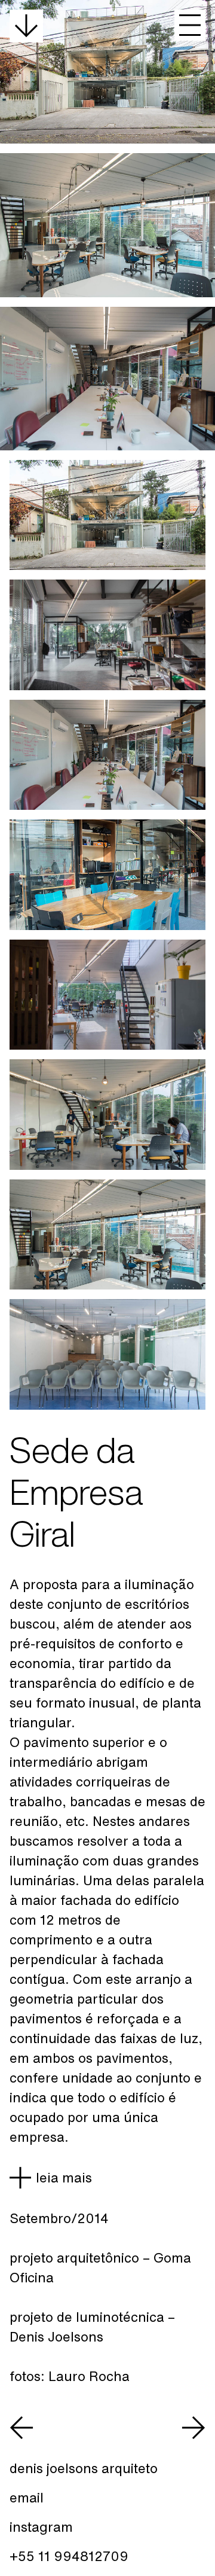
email (27, 2498)
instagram (41, 2527)
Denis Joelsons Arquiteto (84, 2468)
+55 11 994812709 (69, 2556)
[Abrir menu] (190, 25)
